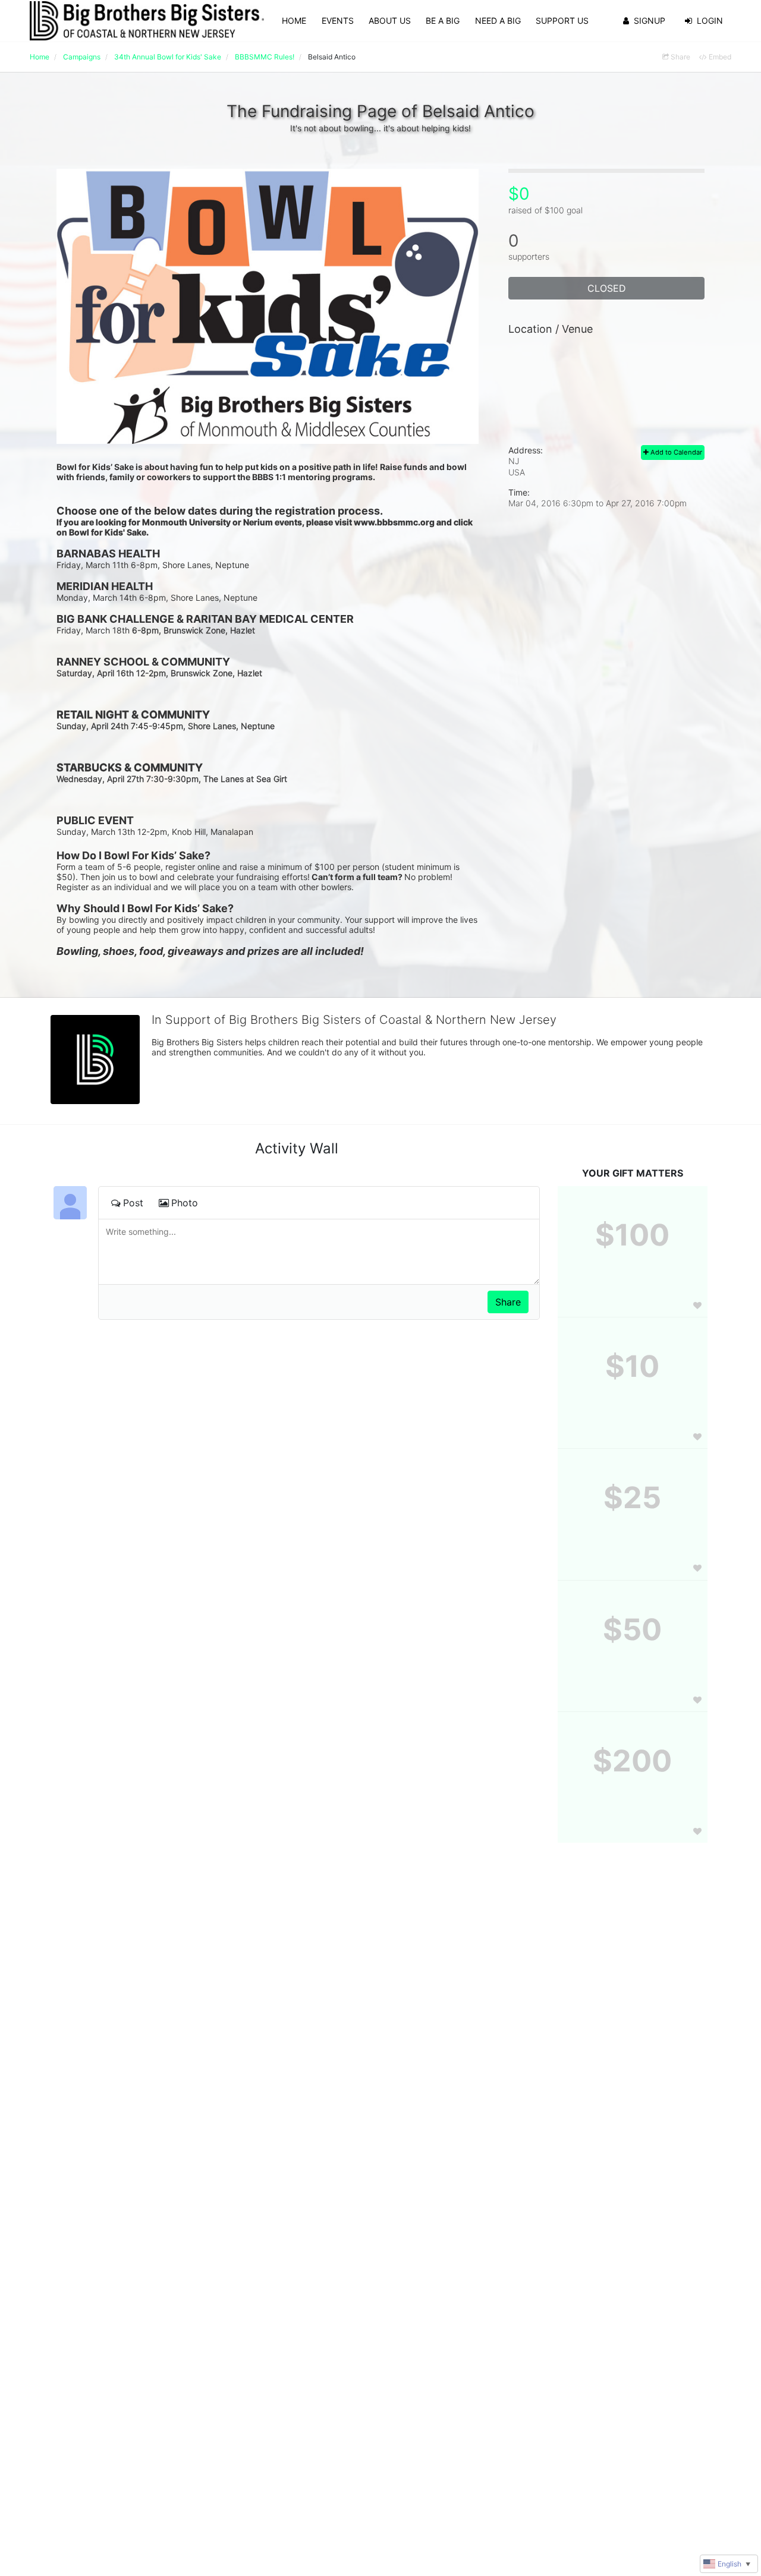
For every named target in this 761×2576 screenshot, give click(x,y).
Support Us (562, 21)
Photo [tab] (185, 1203)
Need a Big (498, 21)
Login (710, 21)
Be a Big (443, 21)
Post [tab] (133, 1203)
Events (338, 21)
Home (294, 21)
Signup (650, 21)
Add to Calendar (675, 452)
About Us (390, 21)
